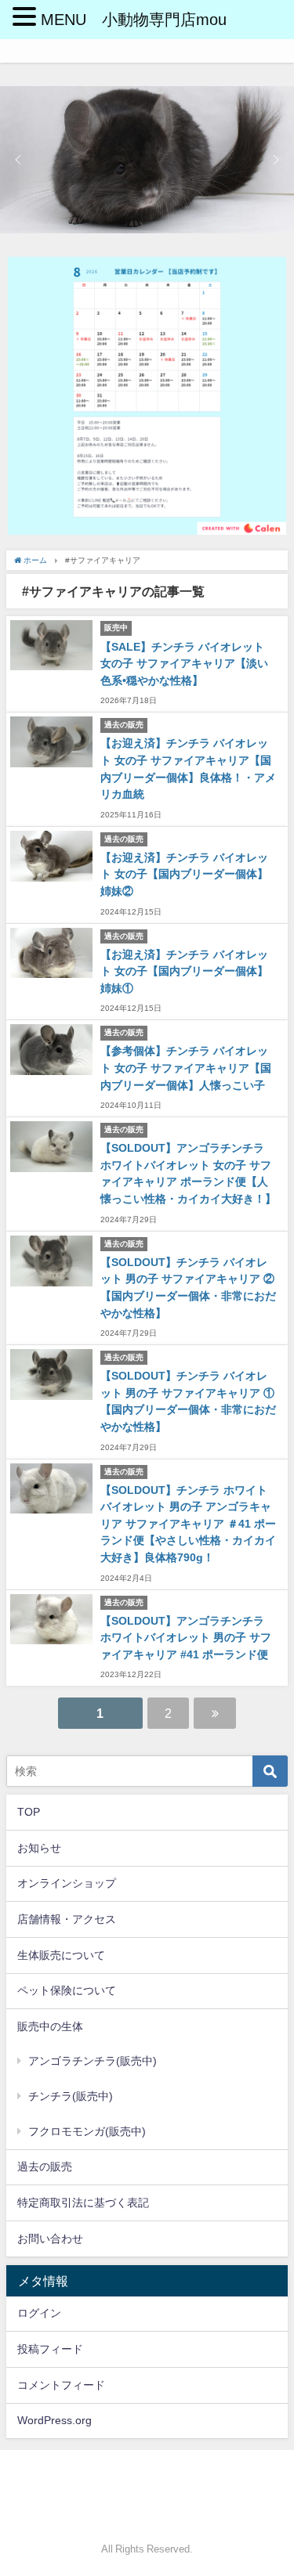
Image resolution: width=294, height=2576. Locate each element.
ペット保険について (67, 1990)
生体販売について (61, 1955)
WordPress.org (54, 2420)
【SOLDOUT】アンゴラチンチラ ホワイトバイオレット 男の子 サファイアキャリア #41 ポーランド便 (186, 1638)
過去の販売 (45, 2167)
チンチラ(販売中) (71, 2096)
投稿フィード (50, 2349)
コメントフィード (61, 2385)
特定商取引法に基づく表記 (83, 2203)
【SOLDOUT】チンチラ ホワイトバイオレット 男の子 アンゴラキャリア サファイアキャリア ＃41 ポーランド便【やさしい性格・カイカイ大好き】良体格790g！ (188, 1524)
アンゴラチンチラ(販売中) (93, 2061)
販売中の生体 (50, 2026)
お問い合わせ (50, 2239)
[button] (18, 160)
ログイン (39, 2313)
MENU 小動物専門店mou (134, 20)
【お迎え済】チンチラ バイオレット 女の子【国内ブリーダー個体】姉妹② (184, 874)
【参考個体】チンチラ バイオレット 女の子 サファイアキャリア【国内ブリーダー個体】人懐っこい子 (186, 1068)
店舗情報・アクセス (67, 1919)
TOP (29, 1812)
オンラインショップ (67, 1883)
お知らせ (39, 1848)
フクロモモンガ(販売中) (87, 2131)
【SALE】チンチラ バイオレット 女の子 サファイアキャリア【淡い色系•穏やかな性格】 (184, 664)
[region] (147, 160)
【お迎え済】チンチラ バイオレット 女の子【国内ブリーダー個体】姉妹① (184, 971)
